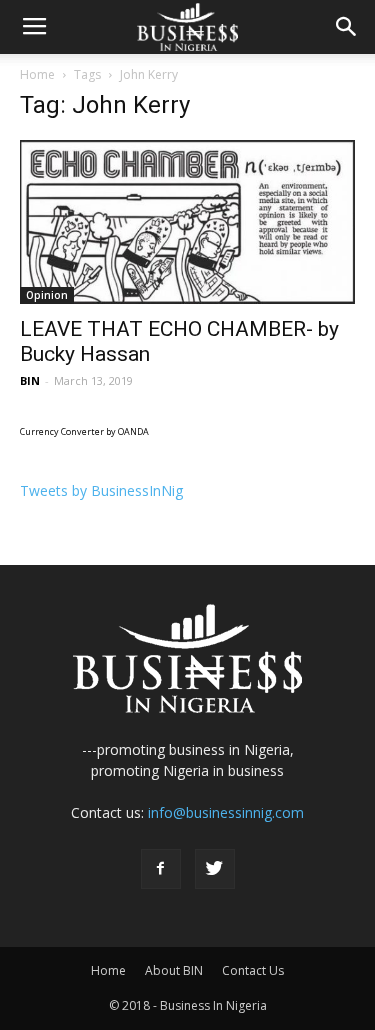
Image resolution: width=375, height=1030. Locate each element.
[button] (347, 27)
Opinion (47, 295)
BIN (30, 380)
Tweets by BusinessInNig (101, 490)
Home (37, 74)
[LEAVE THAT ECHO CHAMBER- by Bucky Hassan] (187, 222)
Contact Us (253, 970)
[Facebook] (161, 869)
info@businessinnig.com (226, 812)
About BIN (174, 970)
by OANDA (127, 431)
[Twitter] (215, 869)
